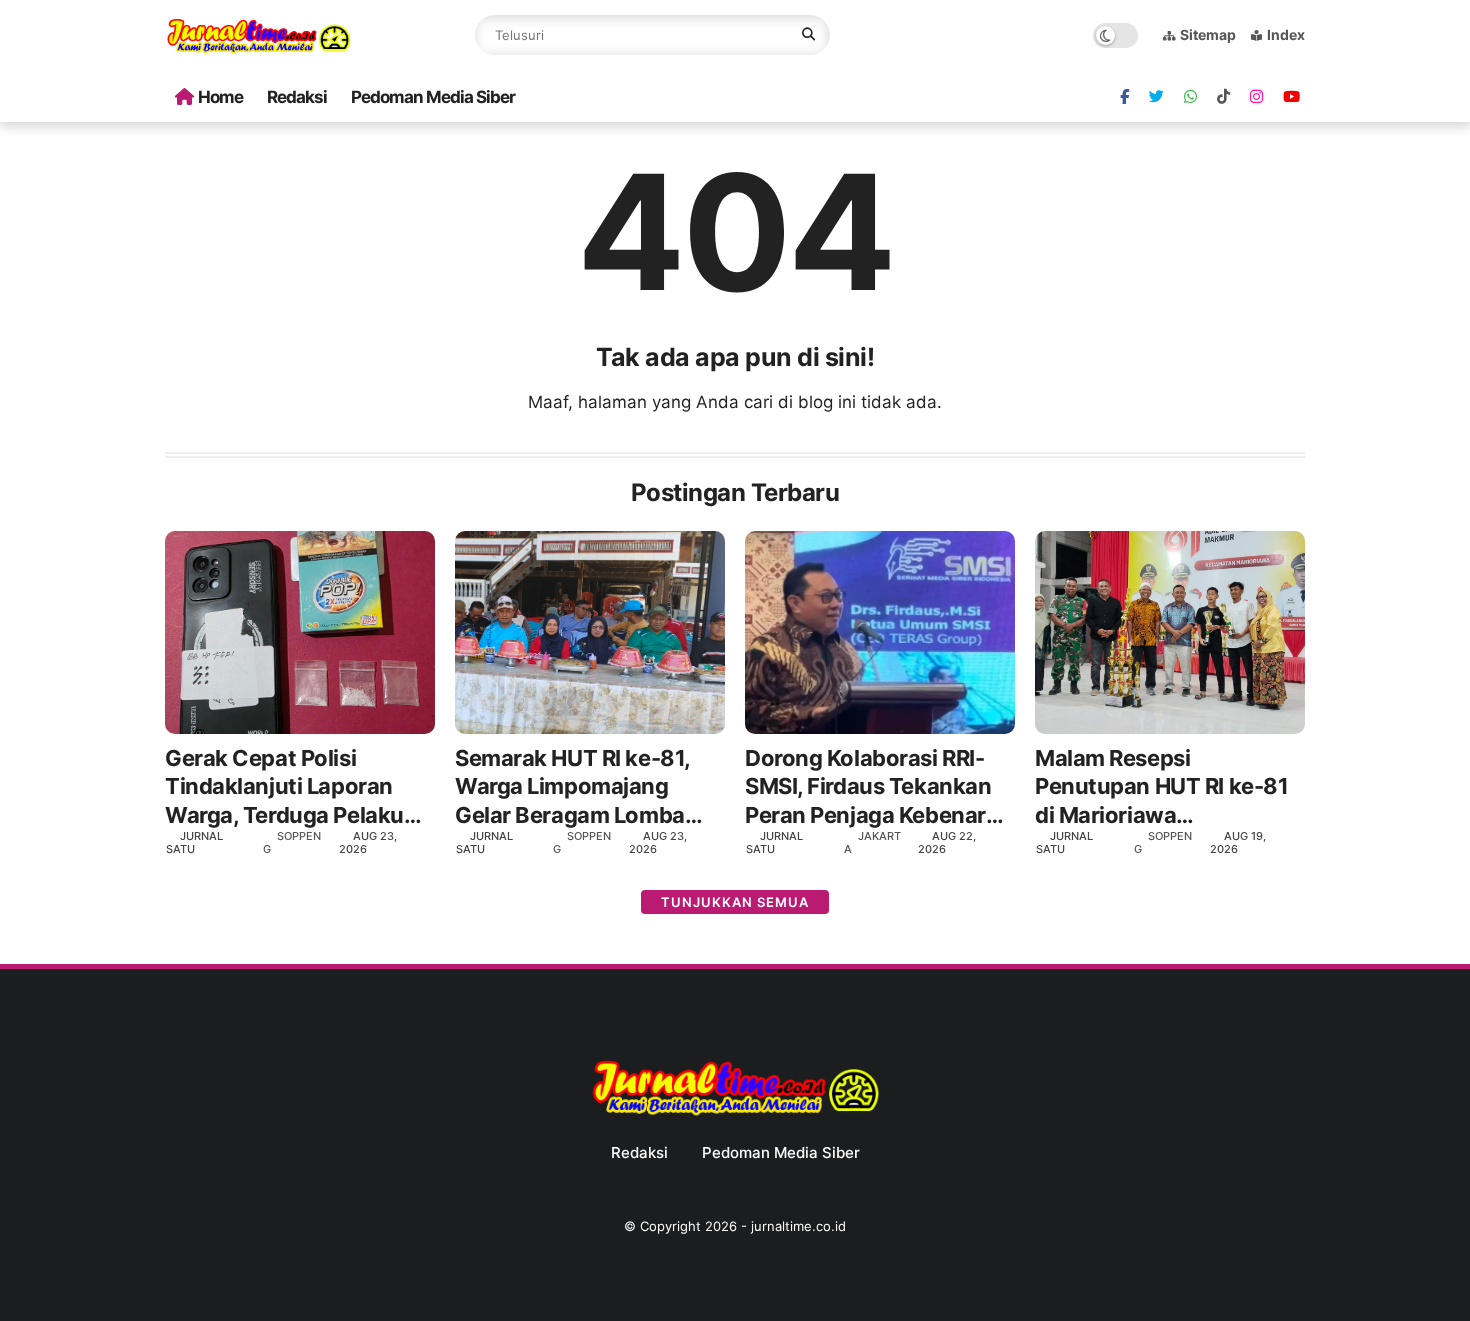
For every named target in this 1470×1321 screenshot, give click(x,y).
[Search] (808, 35)
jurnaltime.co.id (798, 1226)
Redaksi (297, 97)
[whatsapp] (1190, 97)
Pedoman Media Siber (433, 97)
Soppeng (292, 842)
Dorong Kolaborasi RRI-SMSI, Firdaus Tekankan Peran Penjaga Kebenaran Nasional (878, 787)
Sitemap (1208, 34)
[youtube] (1291, 97)
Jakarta (872, 842)
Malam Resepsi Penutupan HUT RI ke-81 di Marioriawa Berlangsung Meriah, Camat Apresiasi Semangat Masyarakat (1161, 787)
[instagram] (1256, 97)
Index (1286, 34)
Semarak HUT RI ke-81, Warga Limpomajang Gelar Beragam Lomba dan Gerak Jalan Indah (572, 787)
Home (220, 97)
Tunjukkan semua (735, 902)
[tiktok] (1223, 97)
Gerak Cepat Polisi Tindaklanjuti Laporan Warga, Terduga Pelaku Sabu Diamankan (284, 787)
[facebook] (1124, 97)
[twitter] (1156, 97)
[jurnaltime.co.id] (258, 50)
